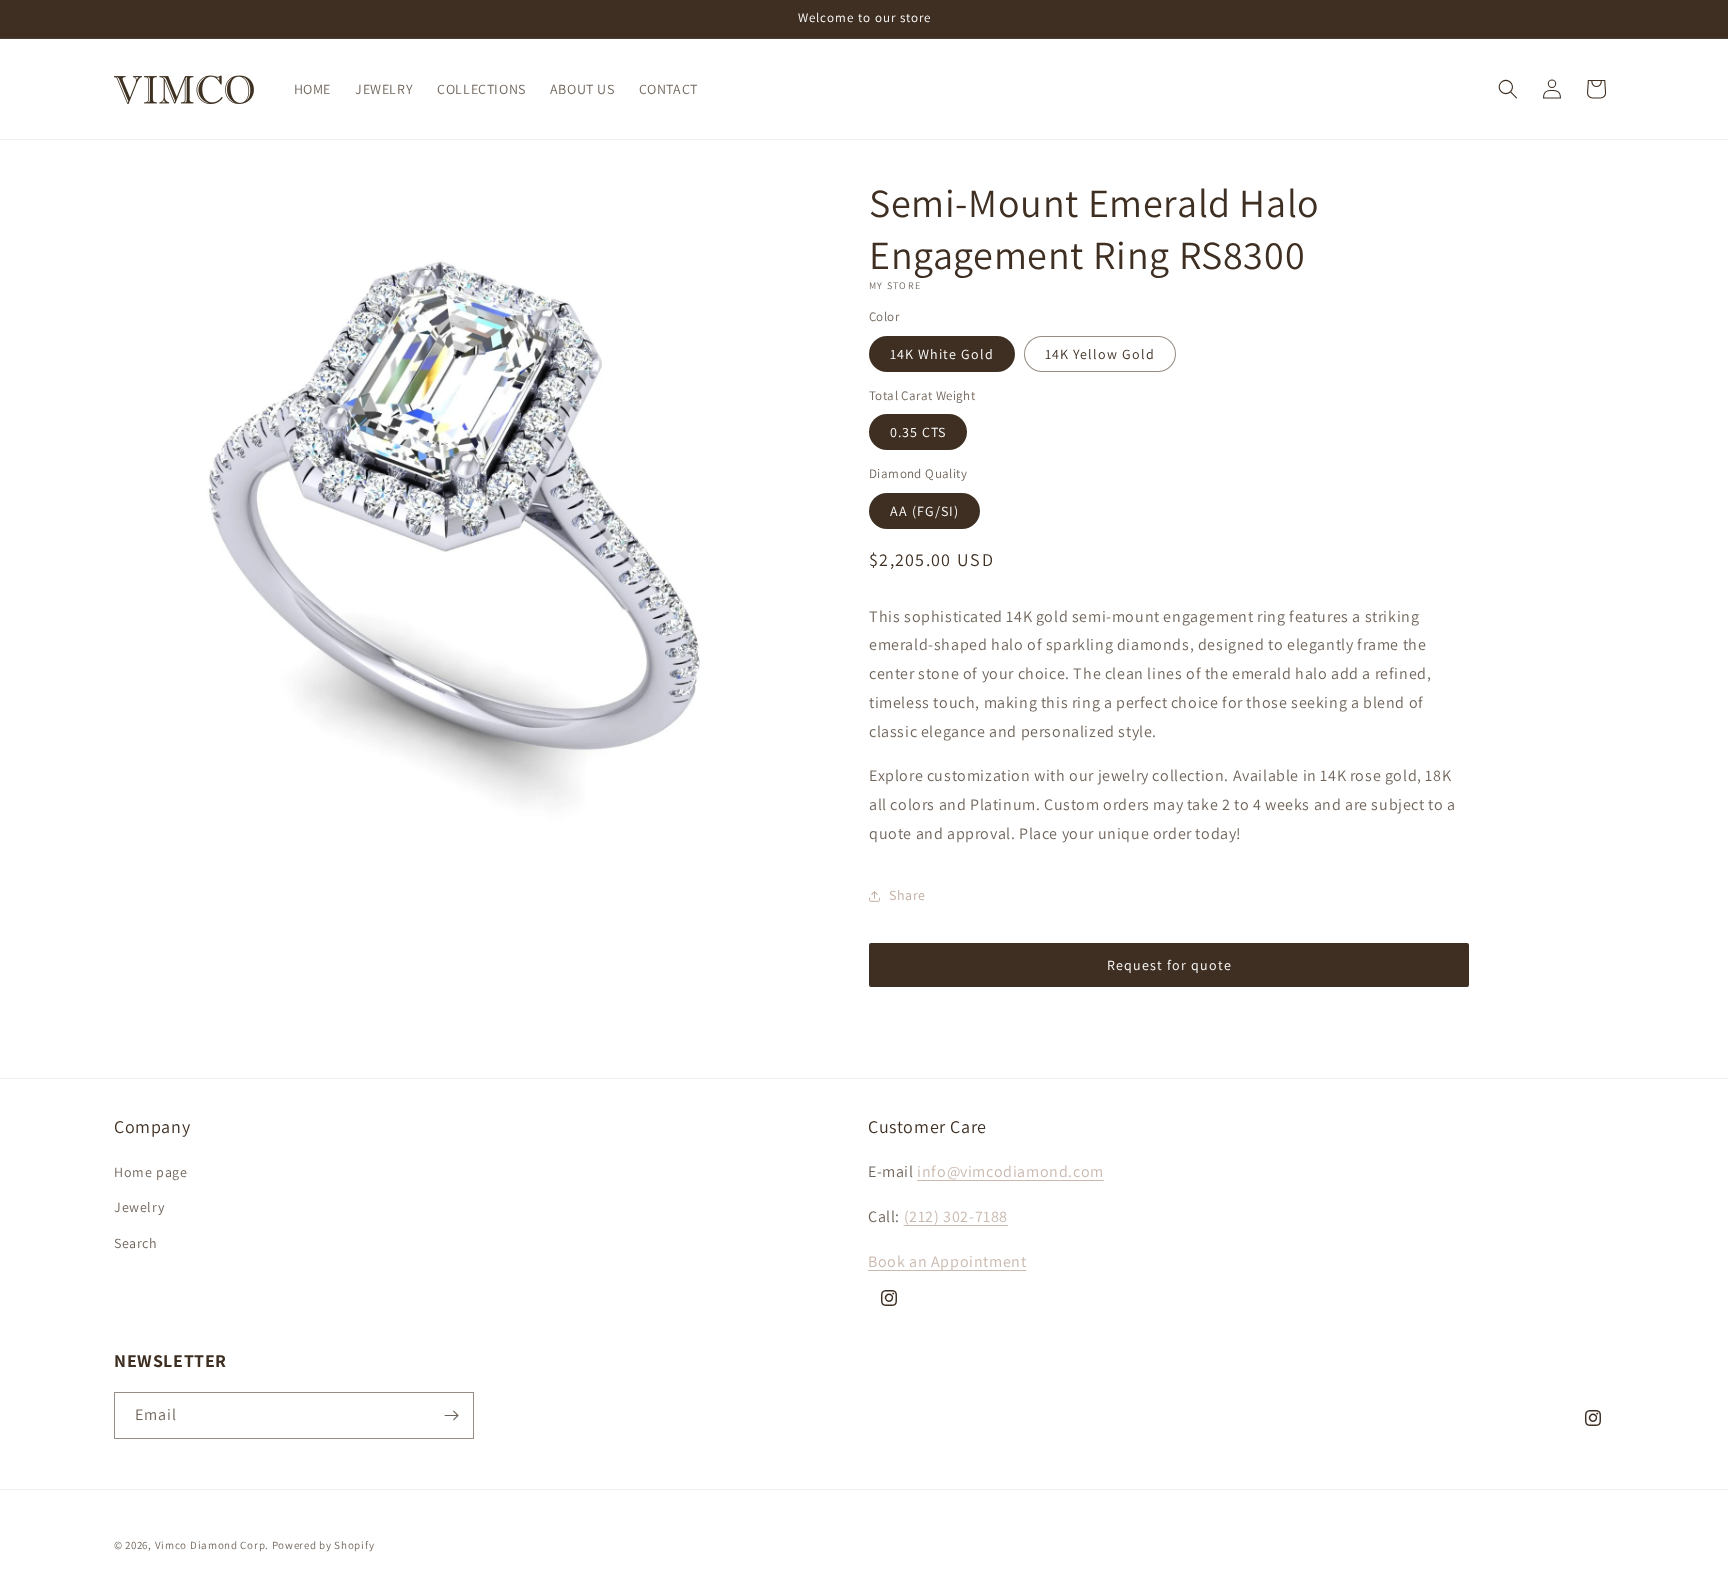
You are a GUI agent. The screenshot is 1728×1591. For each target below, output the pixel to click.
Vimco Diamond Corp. (212, 1545)
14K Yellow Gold (1100, 354)
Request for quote (1169, 965)
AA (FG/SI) (924, 511)
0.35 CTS (918, 432)
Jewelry (139, 1207)
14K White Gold (942, 354)
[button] (1508, 89)
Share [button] (907, 895)
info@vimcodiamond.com (1010, 1171)
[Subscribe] (451, 1415)
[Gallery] (451, 513)
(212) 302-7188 (956, 1216)
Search (136, 1243)
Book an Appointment (947, 1261)
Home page (150, 1172)
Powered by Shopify (323, 1545)
